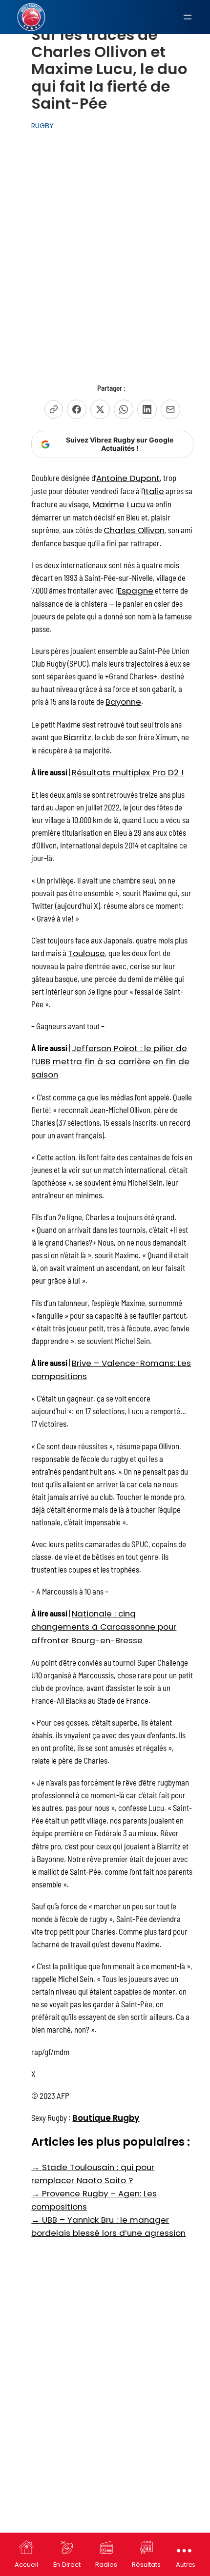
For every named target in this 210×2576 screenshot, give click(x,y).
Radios (106, 2565)
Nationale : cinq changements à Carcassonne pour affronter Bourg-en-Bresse (104, 1627)
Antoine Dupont (128, 478)
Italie (154, 491)
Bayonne (123, 702)
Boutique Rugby (106, 2118)
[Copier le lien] (54, 409)
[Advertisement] (105, 247)
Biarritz (77, 737)
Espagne (136, 591)
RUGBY (42, 126)
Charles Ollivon (134, 530)
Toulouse (86, 953)
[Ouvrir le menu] (188, 17)
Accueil (26, 2565)
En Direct (67, 2565)
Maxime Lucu (119, 504)
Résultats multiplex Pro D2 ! (128, 772)
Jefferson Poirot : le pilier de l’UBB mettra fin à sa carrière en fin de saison (110, 1061)
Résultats (146, 2565)
